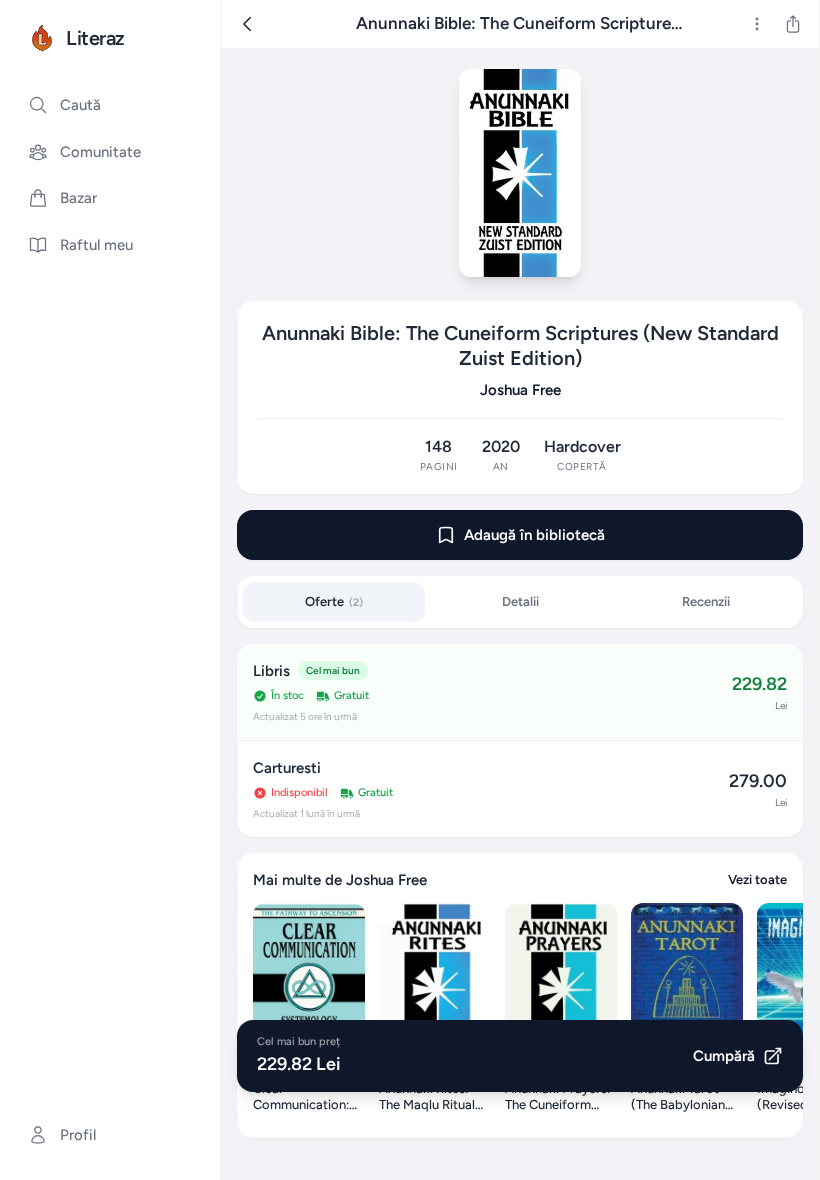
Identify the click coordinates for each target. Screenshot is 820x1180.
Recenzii (706, 601)
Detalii (520, 601)
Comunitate (100, 152)
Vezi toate (757, 879)
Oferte (334, 601)
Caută (80, 105)
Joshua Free (520, 390)
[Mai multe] (757, 24)
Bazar (78, 198)
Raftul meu (96, 245)
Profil (78, 1135)
